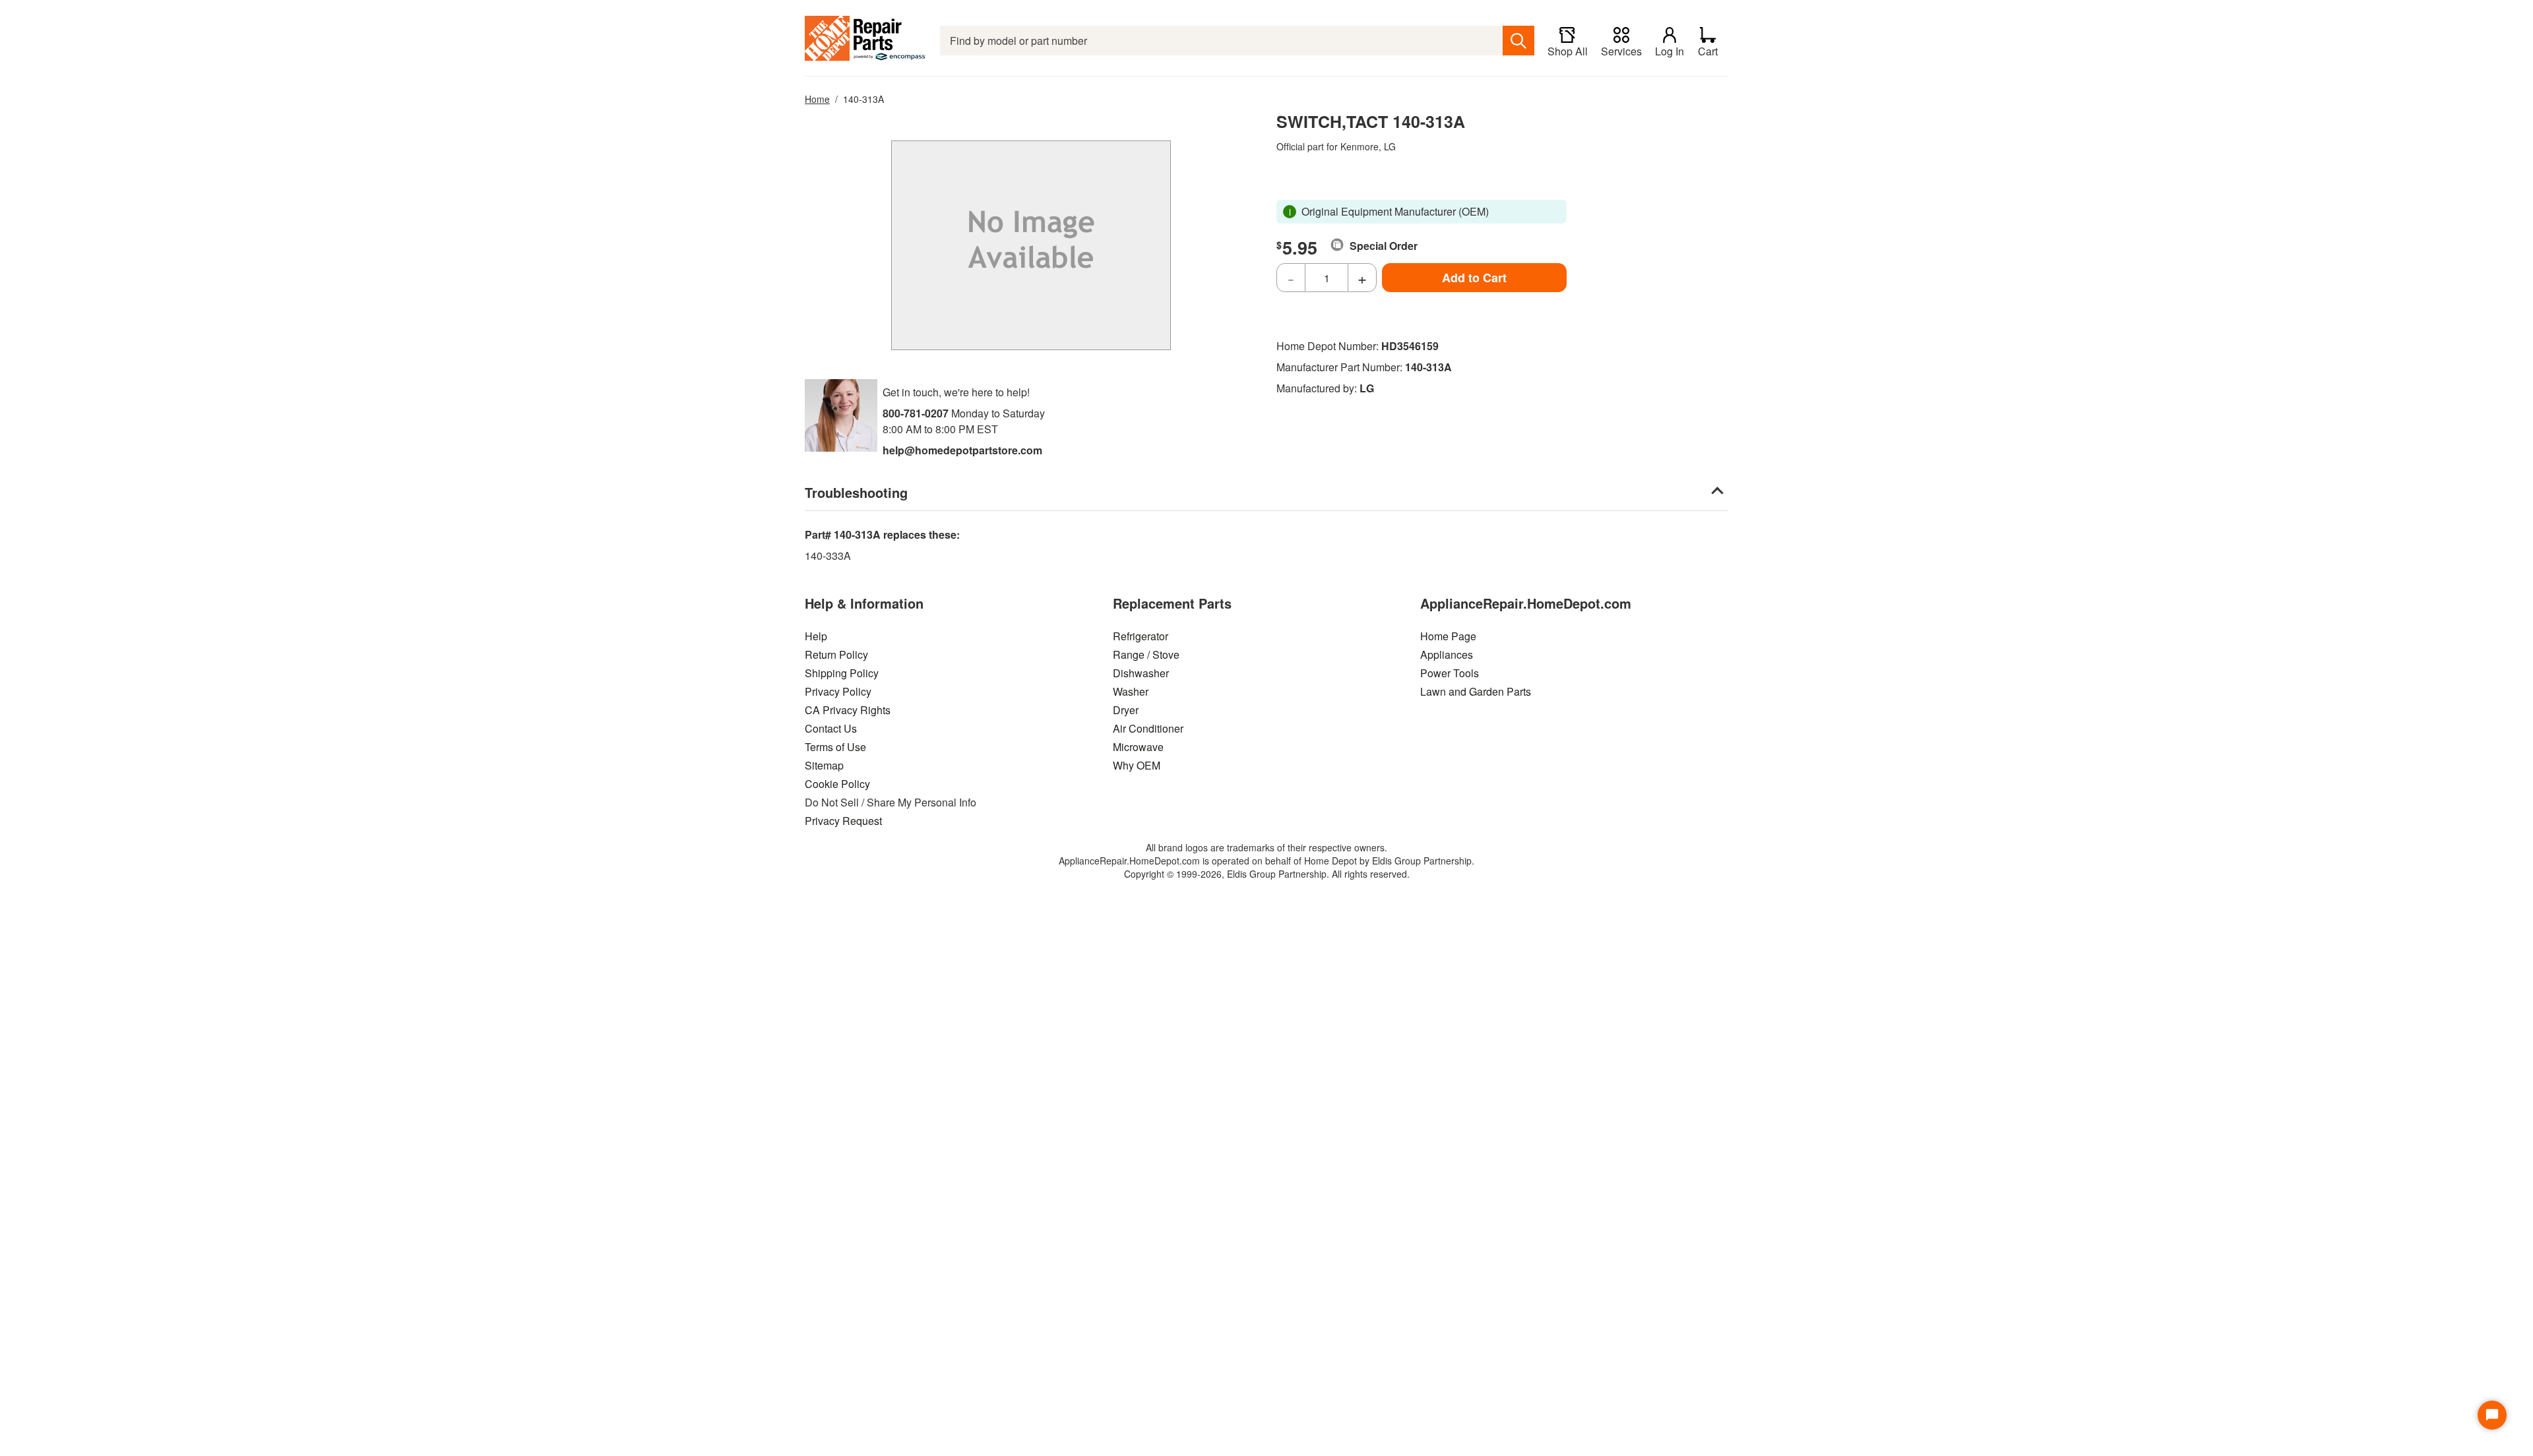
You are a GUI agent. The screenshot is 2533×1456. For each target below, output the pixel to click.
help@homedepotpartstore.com (962, 450)
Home (817, 99)
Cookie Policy (837, 784)
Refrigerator (1141, 636)
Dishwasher (1141, 673)
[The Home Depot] (866, 41)
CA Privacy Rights (848, 710)
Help (816, 636)
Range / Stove (1146, 654)
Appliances (1447, 654)
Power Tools (1450, 673)
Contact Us (831, 728)
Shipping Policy (842, 673)
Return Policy (836, 654)
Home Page (1448, 636)
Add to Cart (1474, 278)
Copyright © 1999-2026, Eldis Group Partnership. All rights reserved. (1267, 874)
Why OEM (1137, 765)
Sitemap (824, 765)
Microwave (1138, 747)
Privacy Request (843, 821)
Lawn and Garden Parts (1476, 691)
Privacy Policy (838, 691)
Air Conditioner (1148, 728)
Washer (1131, 691)
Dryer (1126, 710)
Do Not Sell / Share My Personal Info (891, 802)
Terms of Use (835, 747)
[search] (1518, 41)
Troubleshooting (856, 492)
